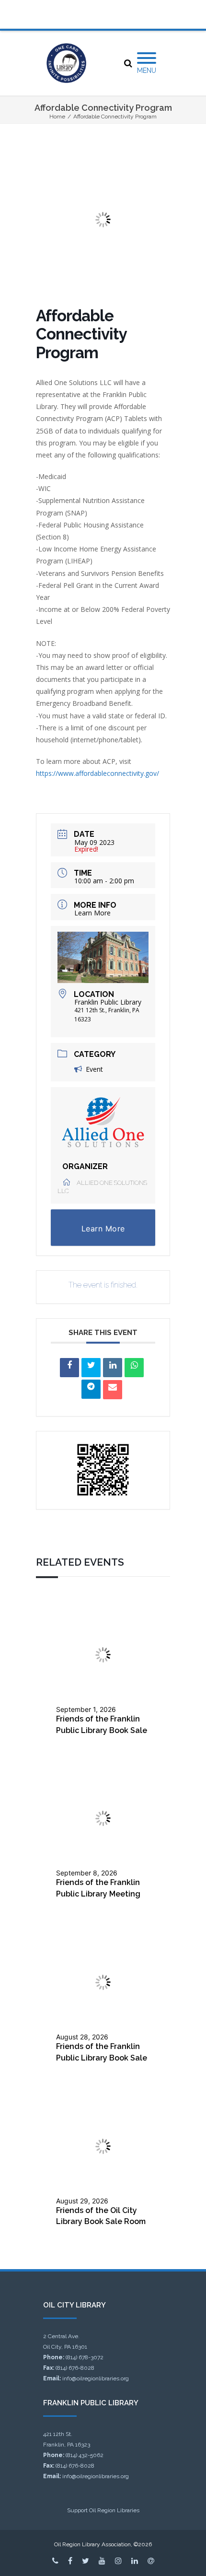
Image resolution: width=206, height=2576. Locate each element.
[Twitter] (86, 2561)
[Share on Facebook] (69, 1368)
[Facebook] (70, 2561)
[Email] (113, 1390)
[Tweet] (91, 1368)
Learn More (92, 913)
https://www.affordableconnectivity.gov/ (97, 773)
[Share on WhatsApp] (134, 1368)
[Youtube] (102, 2561)
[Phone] (55, 2561)
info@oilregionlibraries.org (96, 2378)
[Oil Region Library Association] (66, 63)
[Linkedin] (113, 1368)
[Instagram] (118, 2561)
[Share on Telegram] (91, 1389)
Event (94, 1069)
